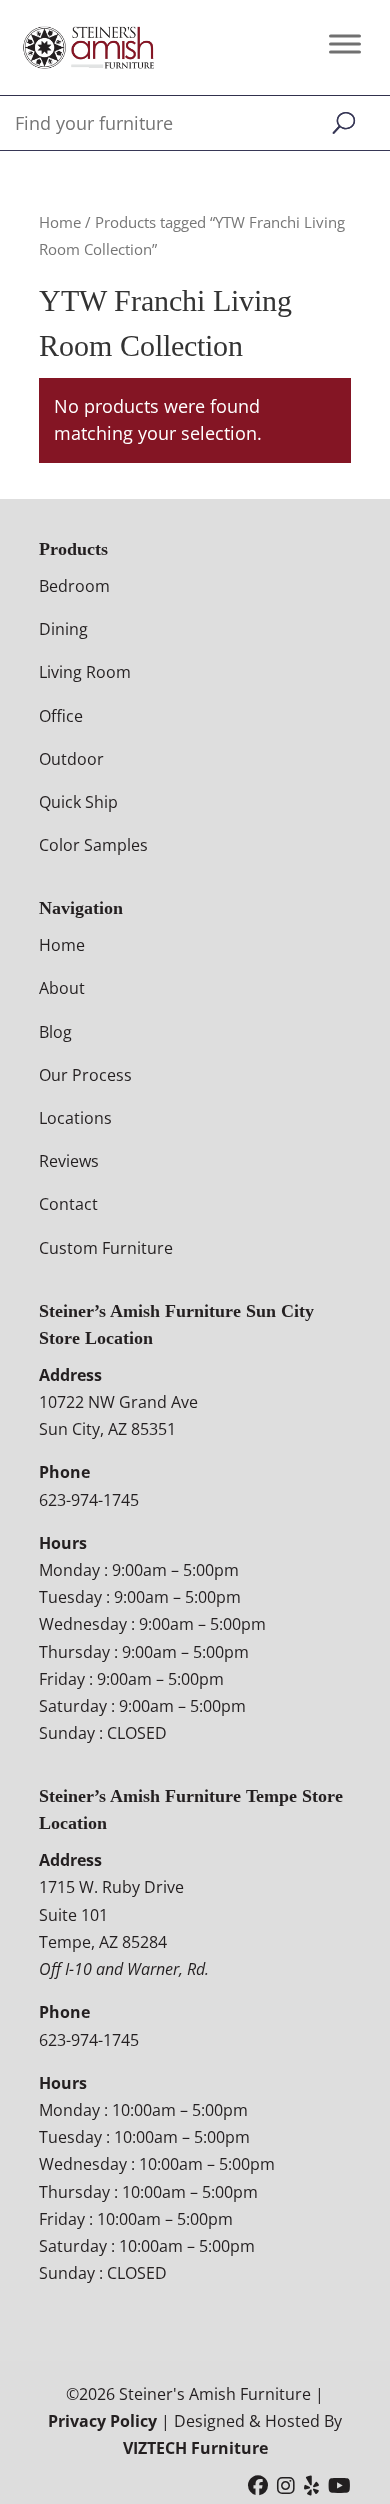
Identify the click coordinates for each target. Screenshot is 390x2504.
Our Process (85, 1075)
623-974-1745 (89, 1500)
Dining (63, 629)
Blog (55, 1032)
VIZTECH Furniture (195, 2448)
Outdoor (71, 759)
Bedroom (74, 586)
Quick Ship (78, 802)
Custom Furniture (106, 1248)
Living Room (85, 672)
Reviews (69, 1161)
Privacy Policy (102, 2421)
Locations (75, 1118)
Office (61, 716)
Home (60, 222)
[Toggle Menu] (345, 43)
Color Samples (93, 845)
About (62, 988)
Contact (68, 1204)
